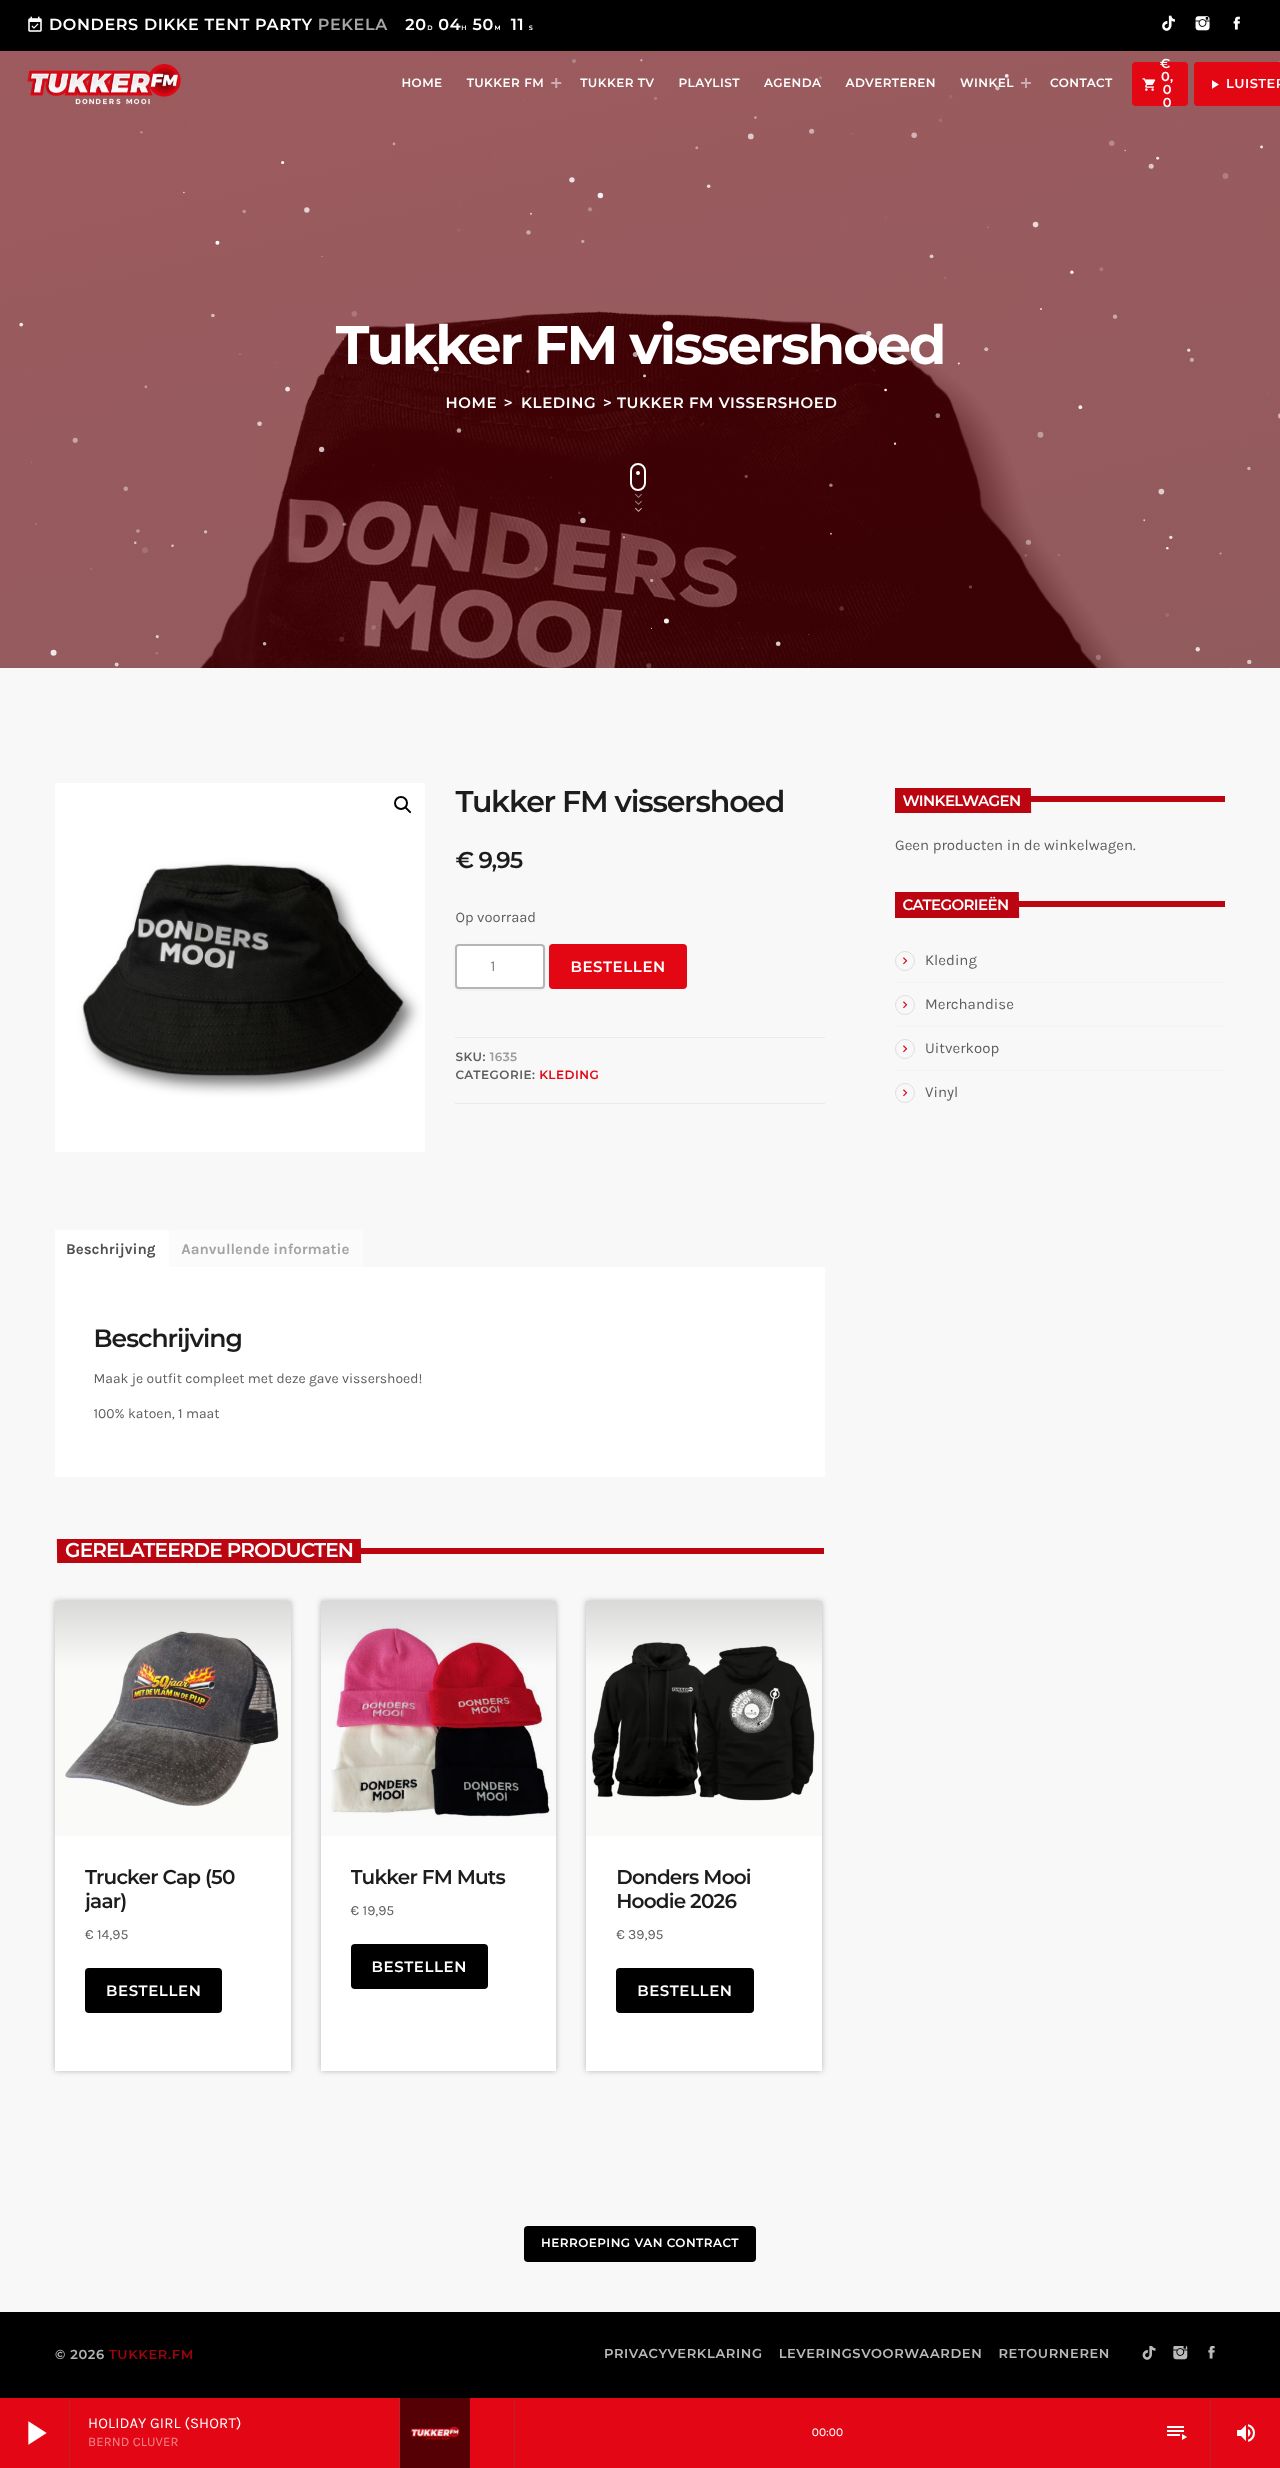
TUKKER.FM (151, 2355)
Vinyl (941, 1092)
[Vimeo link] (104, 84)
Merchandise (969, 1004)
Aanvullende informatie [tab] (265, 1249)
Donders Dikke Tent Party (279, 25)
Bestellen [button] (153, 1990)
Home (472, 402)
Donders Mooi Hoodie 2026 (683, 1890)
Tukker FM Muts (428, 1878)
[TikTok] (1169, 25)
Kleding (558, 402)
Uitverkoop (962, 1048)
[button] (403, 805)
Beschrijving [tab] (110, 1249)
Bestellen (617, 966)
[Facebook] (1237, 25)
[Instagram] (1203, 25)
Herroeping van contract (640, 2243)
